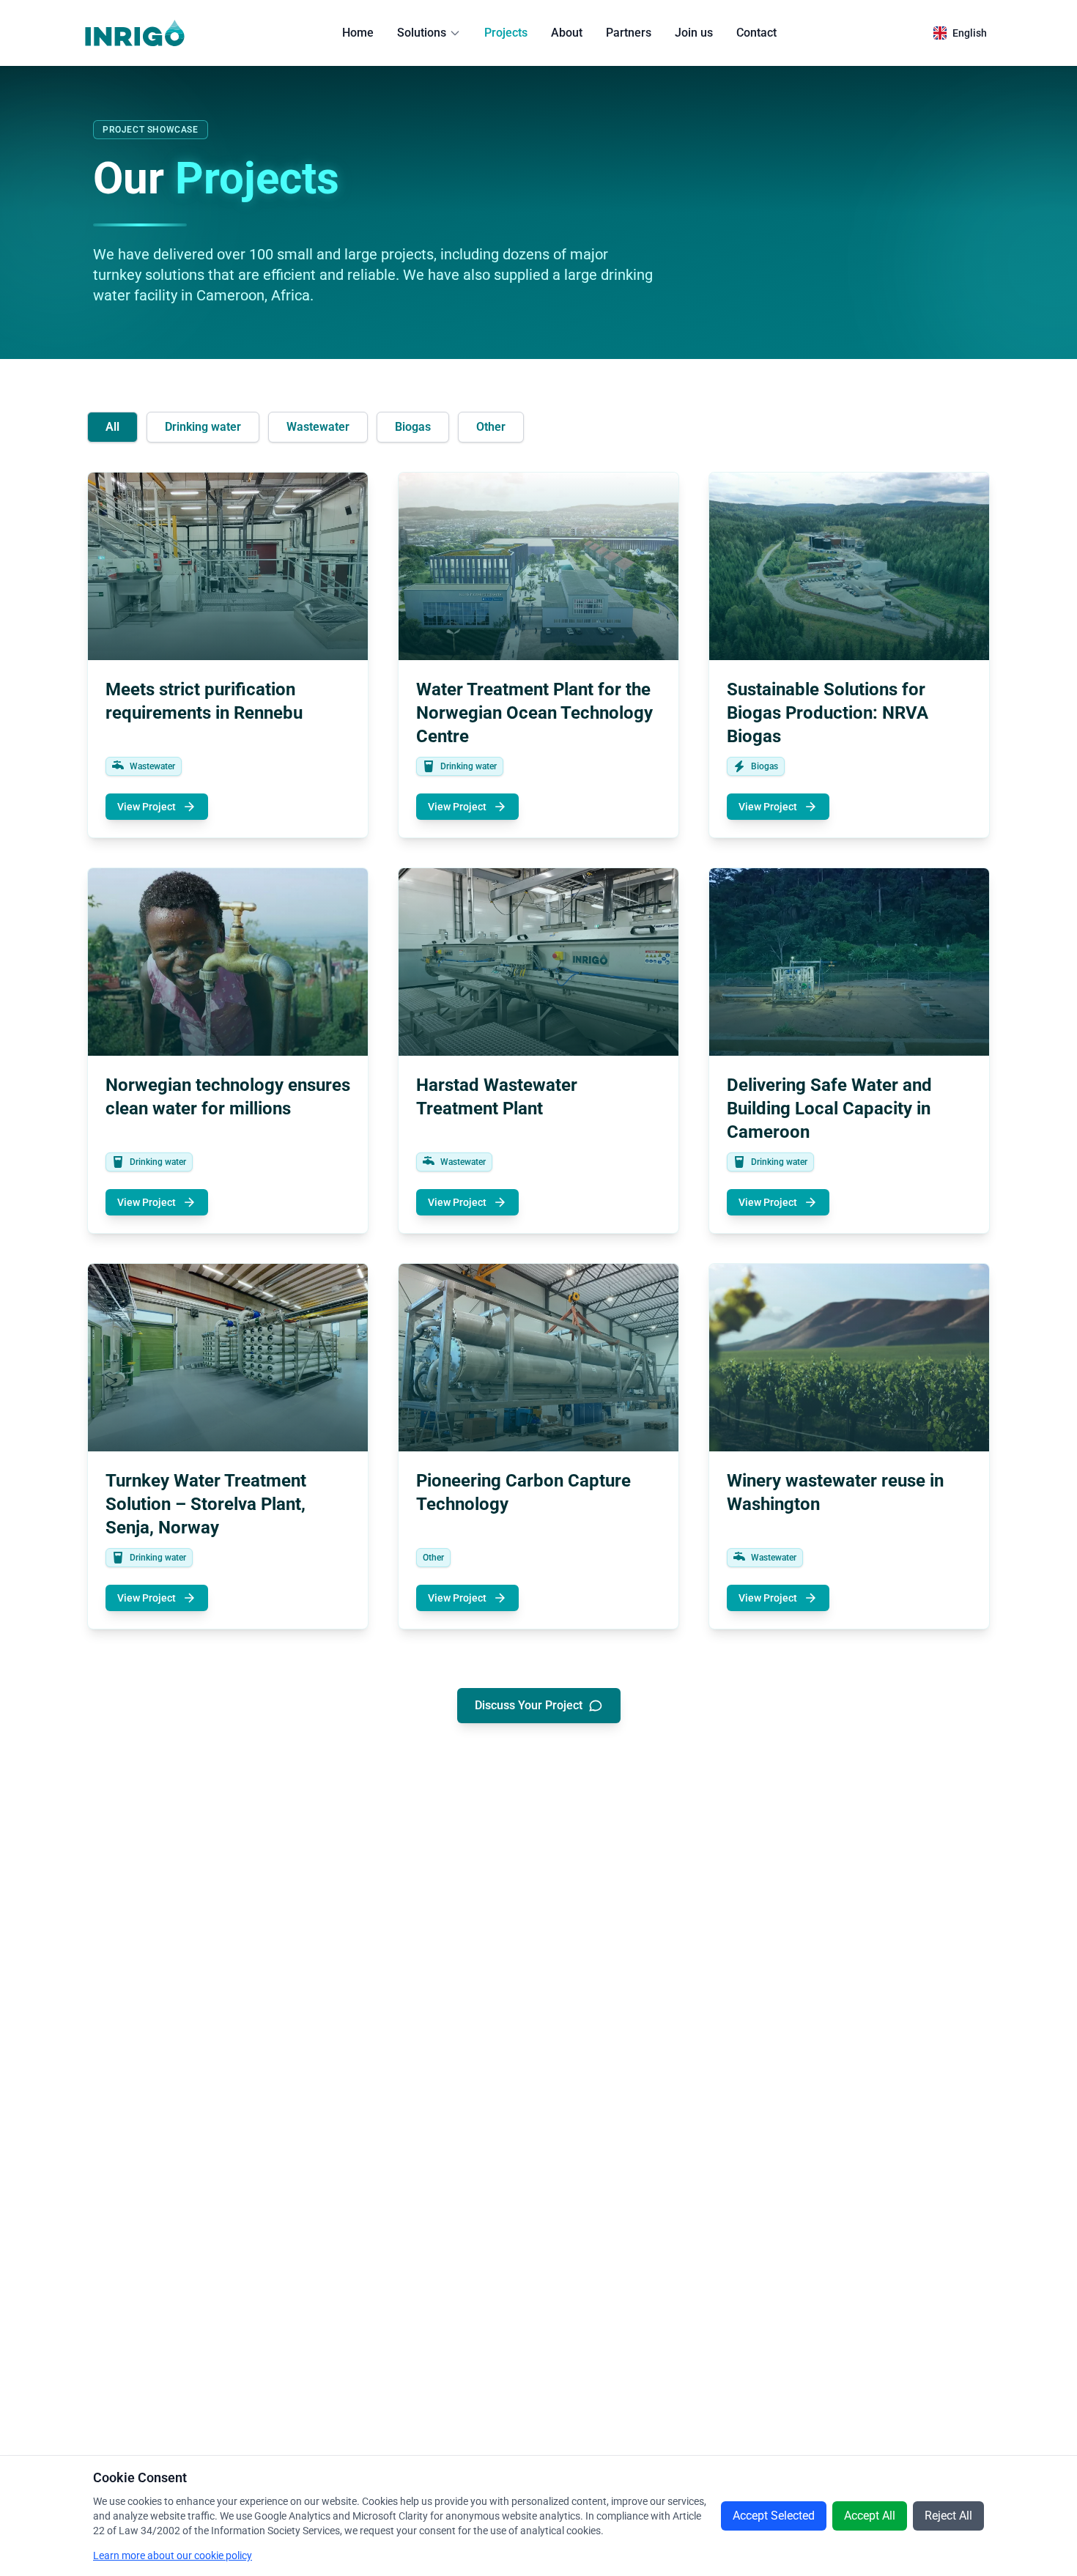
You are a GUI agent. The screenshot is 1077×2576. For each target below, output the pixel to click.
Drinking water (203, 427)
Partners (629, 33)
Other (491, 427)
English (970, 33)
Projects (506, 33)
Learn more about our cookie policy (173, 2555)
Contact (756, 33)
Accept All (870, 2516)
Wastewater (318, 427)
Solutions (422, 33)
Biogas (413, 427)
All (112, 427)
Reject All (948, 2516)
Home (358, 33)
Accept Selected (774, 2516)
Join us (694, 33)
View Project (147, 807)
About (567, 33)
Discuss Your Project (529, 1705)
